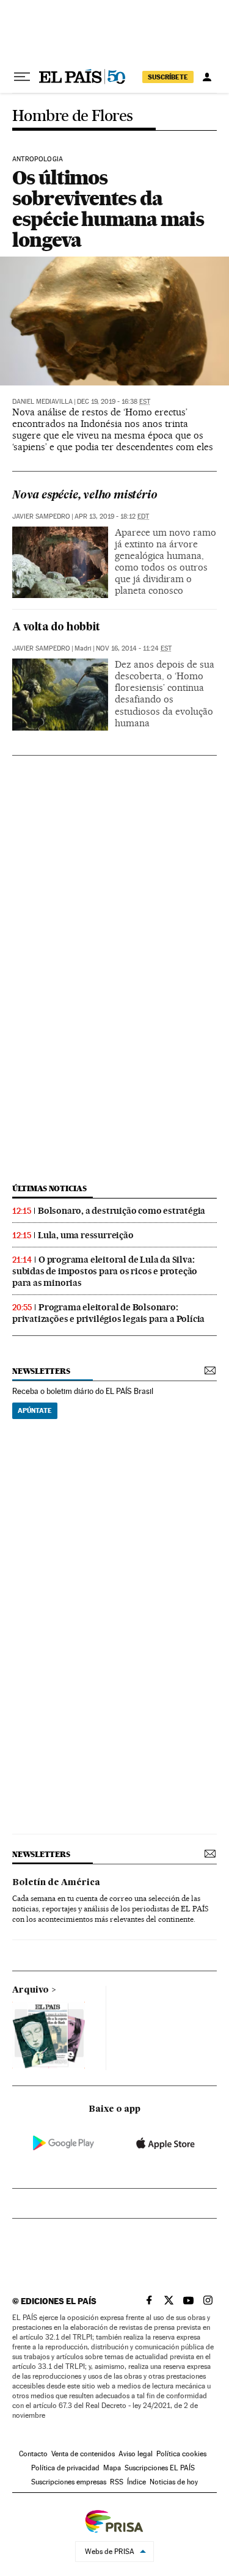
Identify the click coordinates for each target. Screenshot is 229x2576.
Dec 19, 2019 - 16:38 (114, 402)
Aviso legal (136, 2454)
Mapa (112, 2468)
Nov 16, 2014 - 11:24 (134, 648)
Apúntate (35, 1410)
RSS (117, 2482)
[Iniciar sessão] (207, 77)
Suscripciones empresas (69, 2482)
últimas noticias (49, 1188)
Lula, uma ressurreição (86, 1235)
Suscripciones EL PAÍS (160, 2468)
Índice (136, 2482)
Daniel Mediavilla (42, 402)
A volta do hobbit (56, 628)
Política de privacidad (65, 2468)
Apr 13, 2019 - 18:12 (112, 516)
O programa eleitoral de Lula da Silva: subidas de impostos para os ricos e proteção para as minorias (105, 1271)
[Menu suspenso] (22, 77)
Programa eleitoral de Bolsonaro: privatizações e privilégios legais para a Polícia (108, 1313)
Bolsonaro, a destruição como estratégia (122, 1211)
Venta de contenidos (83, 2454)
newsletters (41, 1371)
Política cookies (181, 2454)
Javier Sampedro (41, 516)
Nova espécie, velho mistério (85, 496)
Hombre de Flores (72, 116)
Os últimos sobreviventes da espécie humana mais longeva (108, 209)
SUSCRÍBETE (168, 77)
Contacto (33, 2454)
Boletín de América (56, 1883)
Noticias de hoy (174, 2482)
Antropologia (38, 159)
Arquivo (31, 1990)
